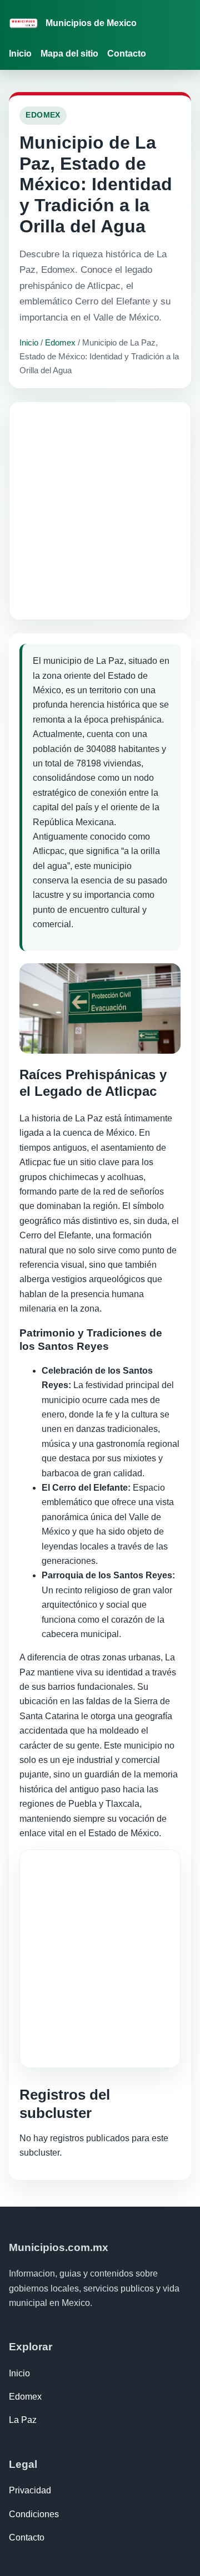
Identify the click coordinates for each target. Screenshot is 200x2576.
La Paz (23, 2420)
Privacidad (30, 2490)
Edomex (60, 342)
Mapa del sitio (69, 54)
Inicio (20, 54)
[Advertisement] (100, 511)
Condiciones (34, 2514)
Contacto (127, 54)
